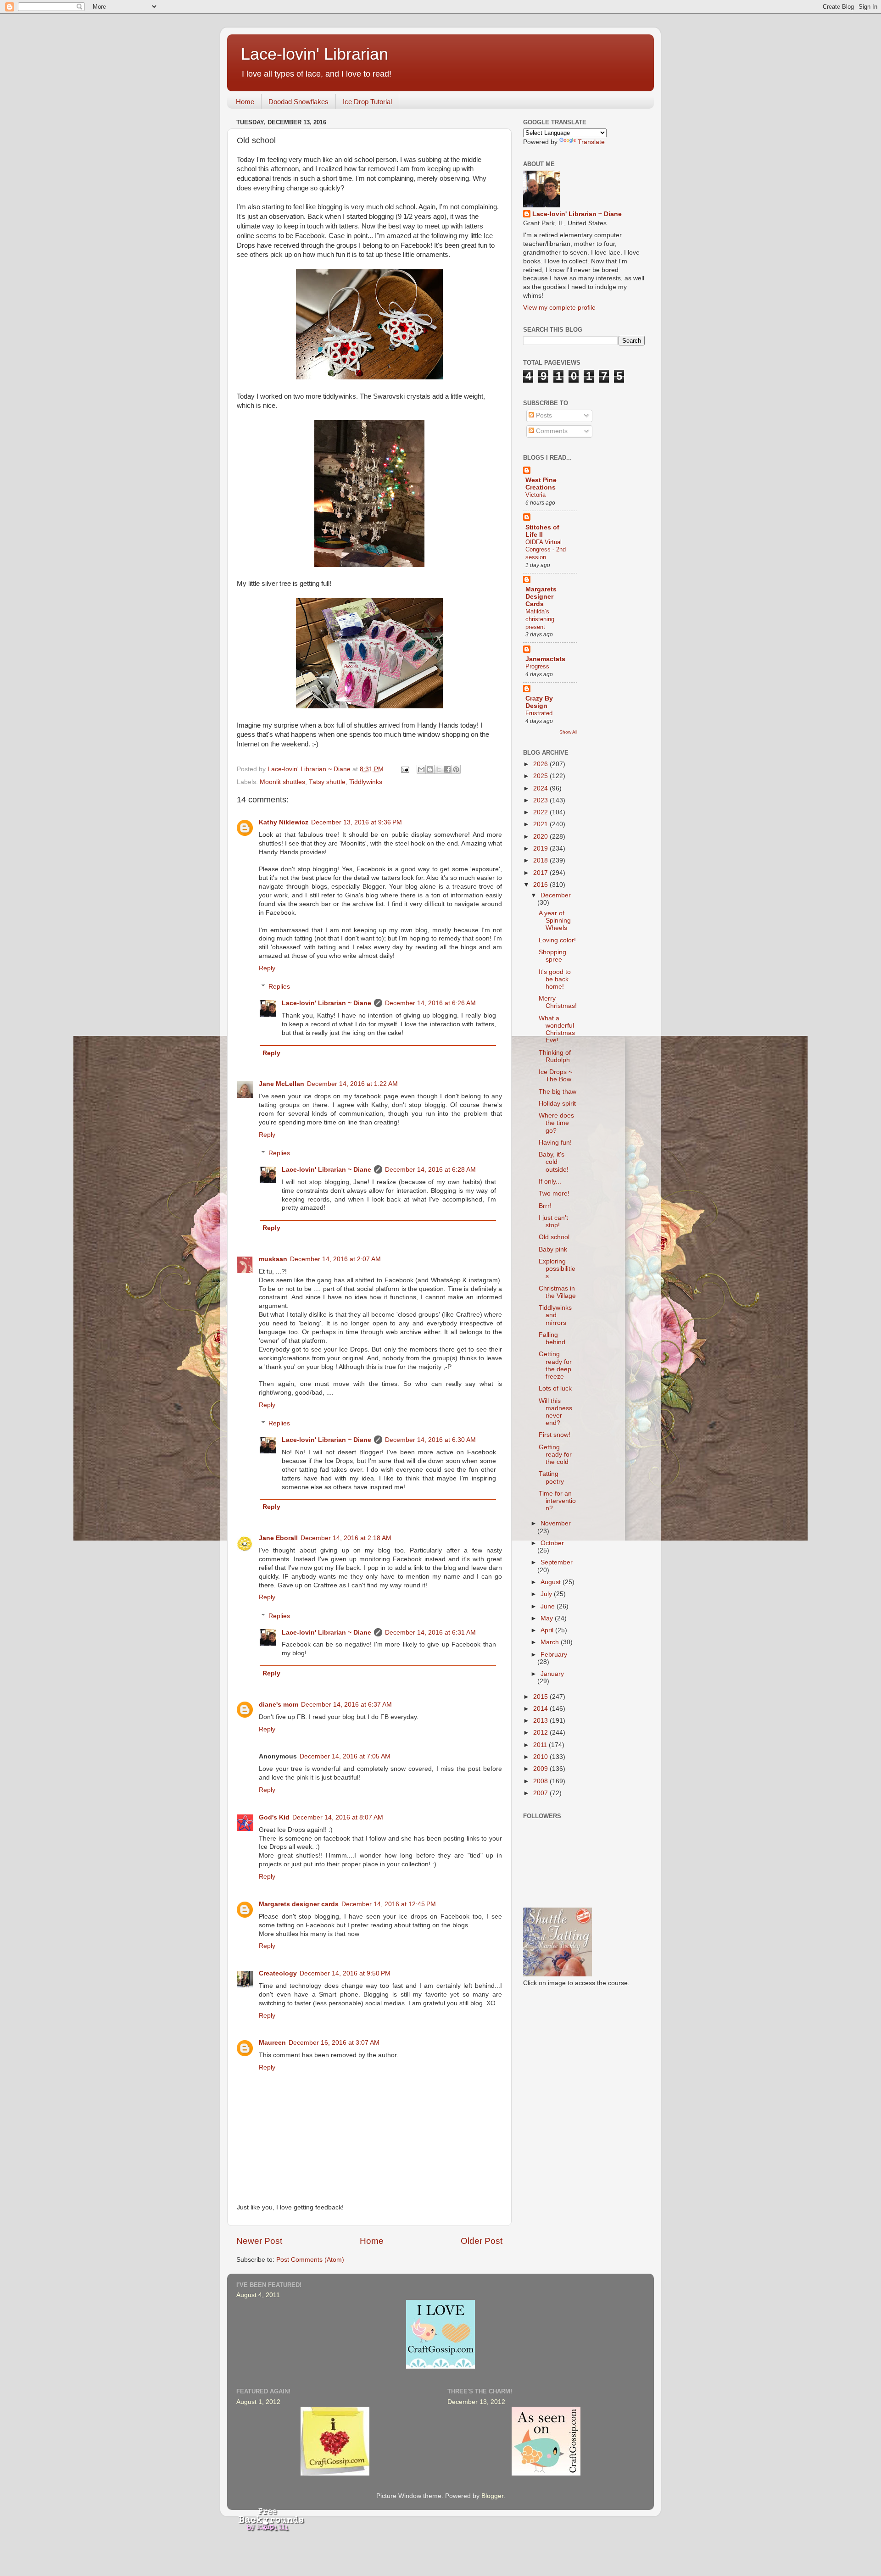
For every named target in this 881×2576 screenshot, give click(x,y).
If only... (550, 1182)
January (552, 1674)
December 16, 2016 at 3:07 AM (334, 2043)
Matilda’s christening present (540, 619)
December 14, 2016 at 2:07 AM (335, 1259)
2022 (541, 812)
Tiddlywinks (366, 782)
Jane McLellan (282, 1084)
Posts (543, 415)
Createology (278, 1973)
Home (245, 102)
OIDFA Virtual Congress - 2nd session (546, 550)
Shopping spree (552, 956)
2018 (541, 860)
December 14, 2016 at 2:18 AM (346, 1538)
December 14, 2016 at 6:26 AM (430, 1003)
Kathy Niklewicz (284, 822)
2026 (541, 764)
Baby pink (553, 1249)
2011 (541, 1745)
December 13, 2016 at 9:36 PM (357, 822)
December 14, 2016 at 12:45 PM (389, 1904)
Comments (551, 431)
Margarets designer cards (299, 1904)
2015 (541, 1697)
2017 (541, 873)
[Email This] (421, 769)
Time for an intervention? (557, 1501)
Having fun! (555, 1143)
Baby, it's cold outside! (554, 1162)
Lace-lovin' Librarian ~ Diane (326, 1003)
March (551, 1642)
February (554, 1655)
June (549, 1606)
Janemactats (545, 659)
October (552, 1543)
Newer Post (259, 2241)
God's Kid (274, 1817)
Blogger (492, 2496)
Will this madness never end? (555, 1412)
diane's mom (279, 1705)
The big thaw (558, 1092)
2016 (541, 885)
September (557, 1562)
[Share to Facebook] (447, 769)
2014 (541, 1709)
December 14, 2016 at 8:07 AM (338, 1817)
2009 (541, 1769)
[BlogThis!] (430, 769)
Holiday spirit (557, 1104)
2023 (541, 800)
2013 (541, 1721)
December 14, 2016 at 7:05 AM (345, 1756)
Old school (554, 1237)
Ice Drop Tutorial (367, 102)
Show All (568, 732)
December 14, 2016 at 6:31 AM (430, 1633)
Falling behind (552, 1338)
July (547, 1594)
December (556, 895)
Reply (267, 968)
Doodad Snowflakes (298, 102)
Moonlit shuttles (282, 782)
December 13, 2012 (476, 2402)
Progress (537, 666)
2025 (541, 776)
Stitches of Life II (542, 531)
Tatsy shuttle (327, 782)
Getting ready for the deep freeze (555, 1365)
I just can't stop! (553, 1221)
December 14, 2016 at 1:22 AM (352, 1084)
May (548, 1618)
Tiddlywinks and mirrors (555, 1315)
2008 (541, 1781)
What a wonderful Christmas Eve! (557, 1029)
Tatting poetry (551, 1477)
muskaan (273, 1259)
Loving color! (557, 940)
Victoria (535, 495)
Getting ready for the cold (555, 1455)
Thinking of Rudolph (555, 1056)
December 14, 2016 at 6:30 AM (430, 1440)
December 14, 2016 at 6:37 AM (346, 1705)
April (548, 1630)
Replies (279, 987)
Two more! (554, 1193)
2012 (541, 1733)
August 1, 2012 (258, 2402)
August (552, 1582)
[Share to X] (439, 769)
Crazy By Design (539, 702)
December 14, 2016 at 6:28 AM (430, 1170)
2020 (541, 837)
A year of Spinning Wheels (555, 921)
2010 (541, 1757)
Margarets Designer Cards (541, 597)
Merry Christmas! (558, 1002)
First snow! (555, 1435)
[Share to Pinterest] (456, 769)
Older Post (482, 2241)
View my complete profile (559, 308)
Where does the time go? (556, 1123)
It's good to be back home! (555, 979)
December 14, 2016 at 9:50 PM (345, 1973)
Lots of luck (555, 1388)
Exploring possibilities (557, 1269)
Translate (591, 142)
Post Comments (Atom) (310, 2260)
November (556, 1523)
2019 (541, 848)
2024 (541, 788)
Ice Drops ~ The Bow (555, 1076)
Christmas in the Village (557, 1292)
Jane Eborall (278, 1538)
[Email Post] (404, 769)
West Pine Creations (541, 484)
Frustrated (539, 713)
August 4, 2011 (258, 2295)
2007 (541, 1793)
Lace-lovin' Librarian (315, 54)
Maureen (272, 2043)
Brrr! (545, 1206)
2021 (541, 824)
